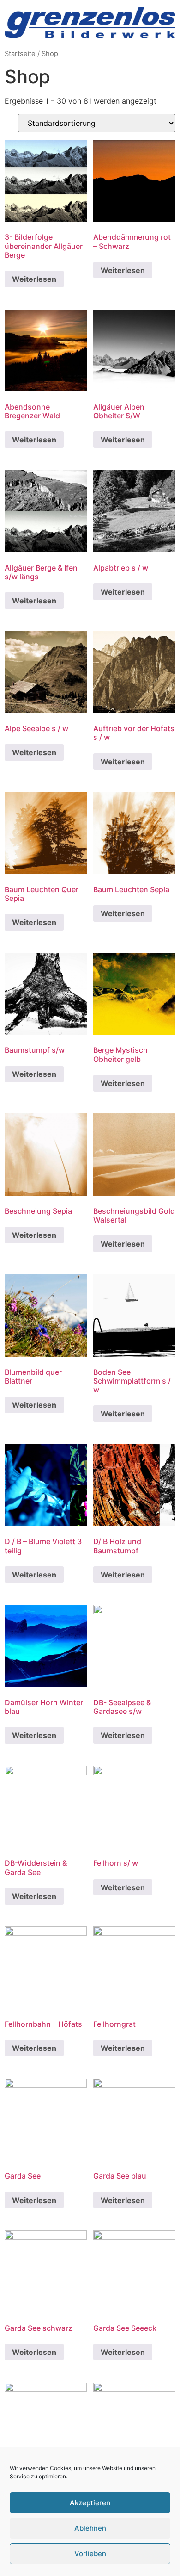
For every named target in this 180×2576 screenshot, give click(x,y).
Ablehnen (90, 2528)
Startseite (20, 54)
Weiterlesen (34, 279)
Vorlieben (90, 2554)
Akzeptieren (90, 2503)
